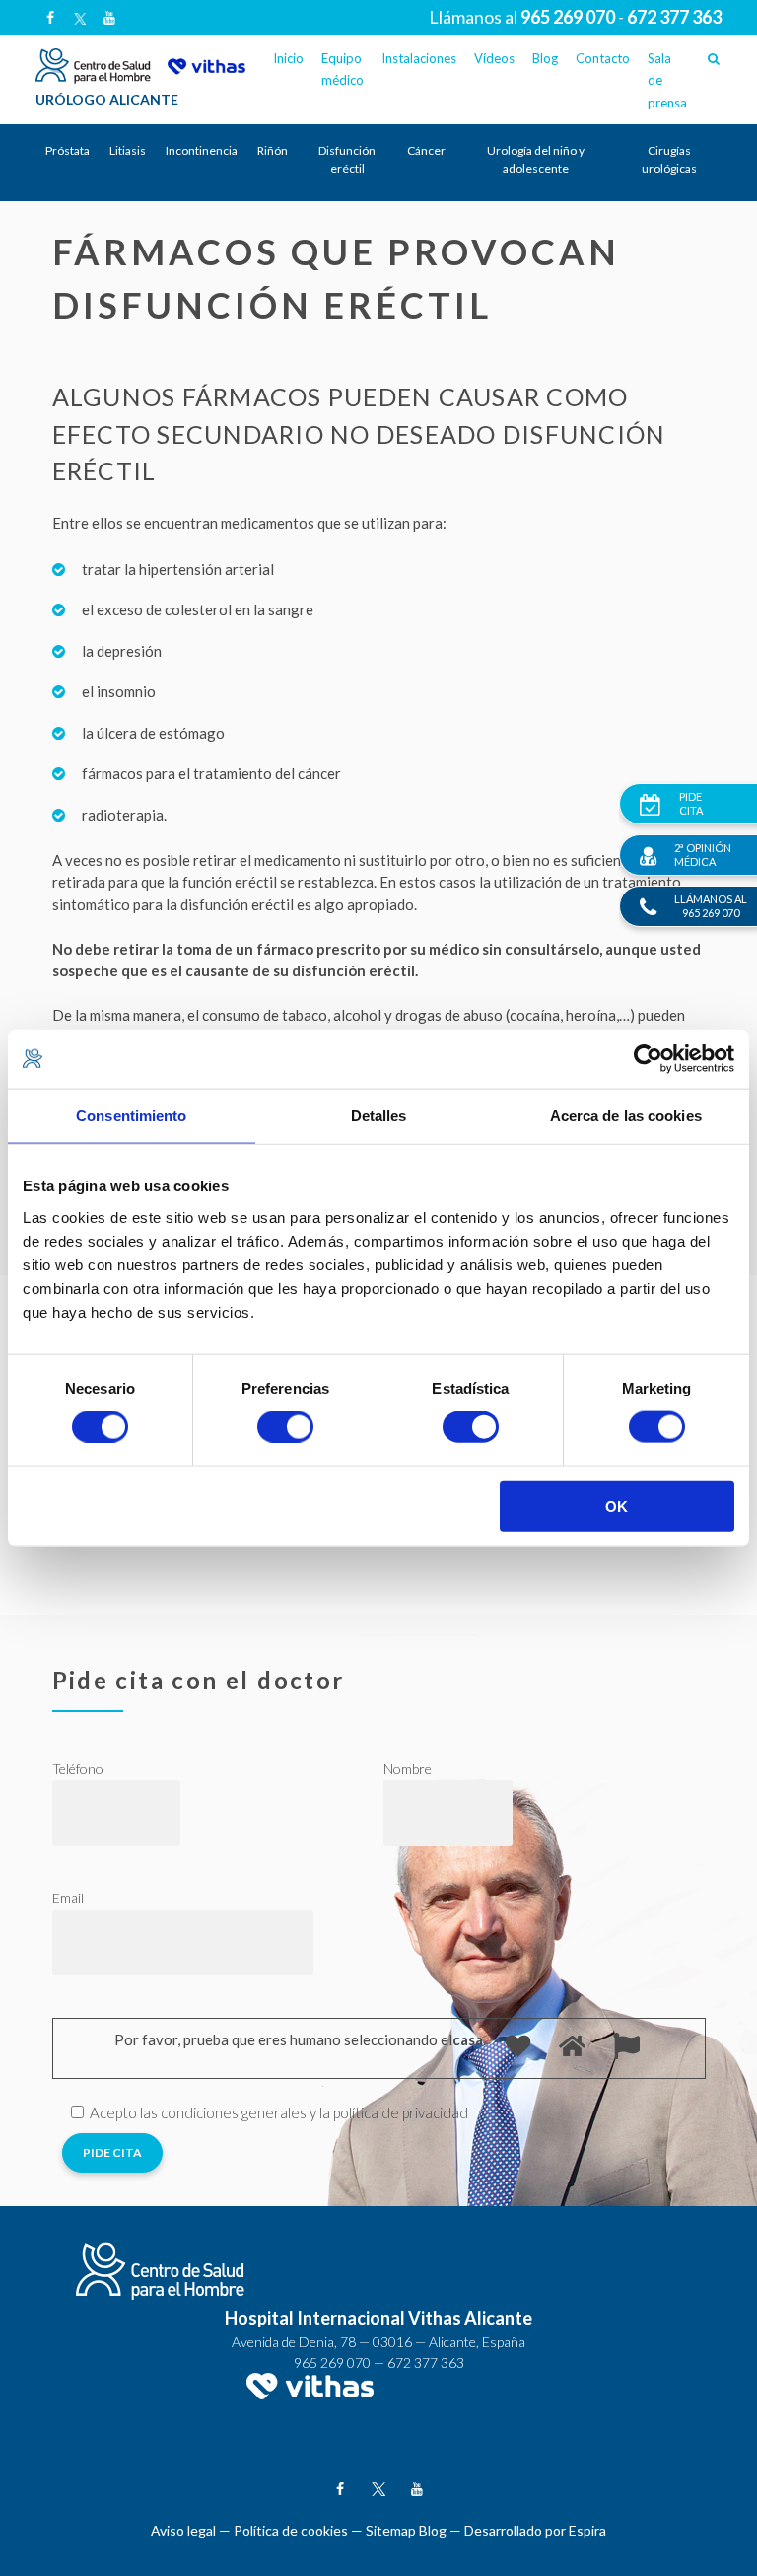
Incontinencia (202, 150)
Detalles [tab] (379, 1116)
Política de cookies (291, 2530)
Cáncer (426, 150)
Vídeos (494, 58)
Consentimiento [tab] (131, 1116)
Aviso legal (183, 2530)
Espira (587, 2530)
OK (617, 1505)
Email (68, 1898)
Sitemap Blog (406, 2530)
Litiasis (128, 150)
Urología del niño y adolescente (536, 159)
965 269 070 (332, 2362)
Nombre (408, 1769)
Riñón (273, 150)
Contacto (603, 58)
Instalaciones (419, 58)
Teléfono (78, 1769)
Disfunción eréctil (347, 159)
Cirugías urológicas (669, 159)
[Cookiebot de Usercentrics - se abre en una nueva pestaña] (648, 1059)
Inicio (288, 58)
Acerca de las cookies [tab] (626, 1116)
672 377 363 (426, 2362)
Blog (545, 58)
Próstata (68, 150)
